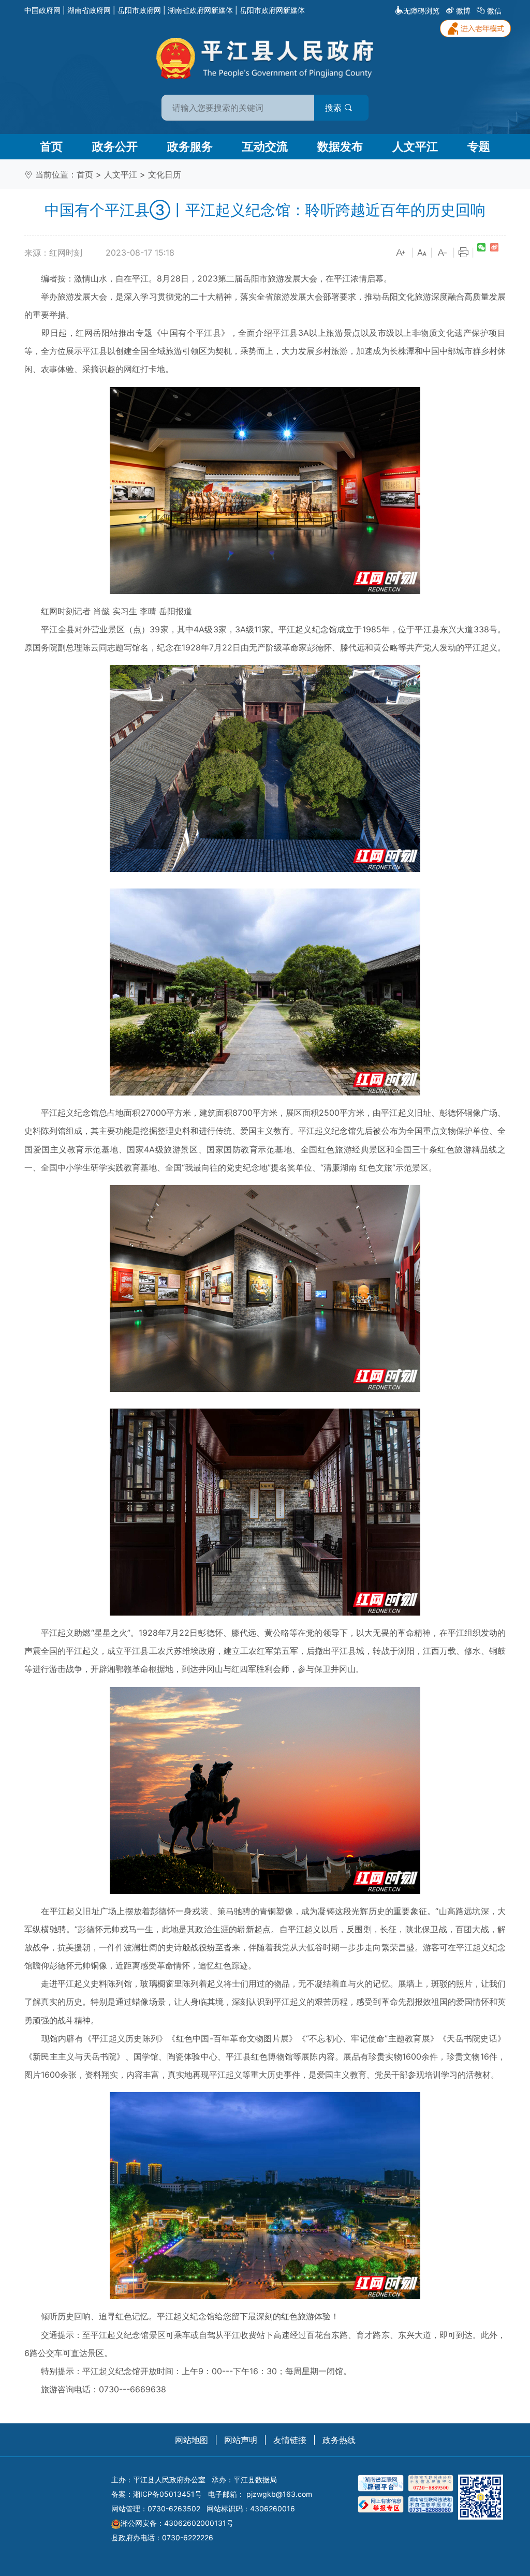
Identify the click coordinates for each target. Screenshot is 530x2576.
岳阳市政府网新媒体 (272, 10)
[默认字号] (422, 253)
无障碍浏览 (421, 11)
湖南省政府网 (89, 10)
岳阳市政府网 (139, 10)
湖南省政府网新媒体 (200, 10)
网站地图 (192, 2440)
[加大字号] (401, 253)
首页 (51, 146)
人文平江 (415, 146)
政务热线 (339, 2440)
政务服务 (190, 146)
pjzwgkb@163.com (279, 2494)
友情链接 (290, 2440)
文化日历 (165, 174)
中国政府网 (42, 10)
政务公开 (115, 146)
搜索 (335, 108)
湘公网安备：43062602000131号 (177, 2523)
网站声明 (241, 2440)
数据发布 (340, 146)
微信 (494, 11)
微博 (463, 11)
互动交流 (265, 146)
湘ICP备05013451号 (167, 2494)
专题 (479, 146)
